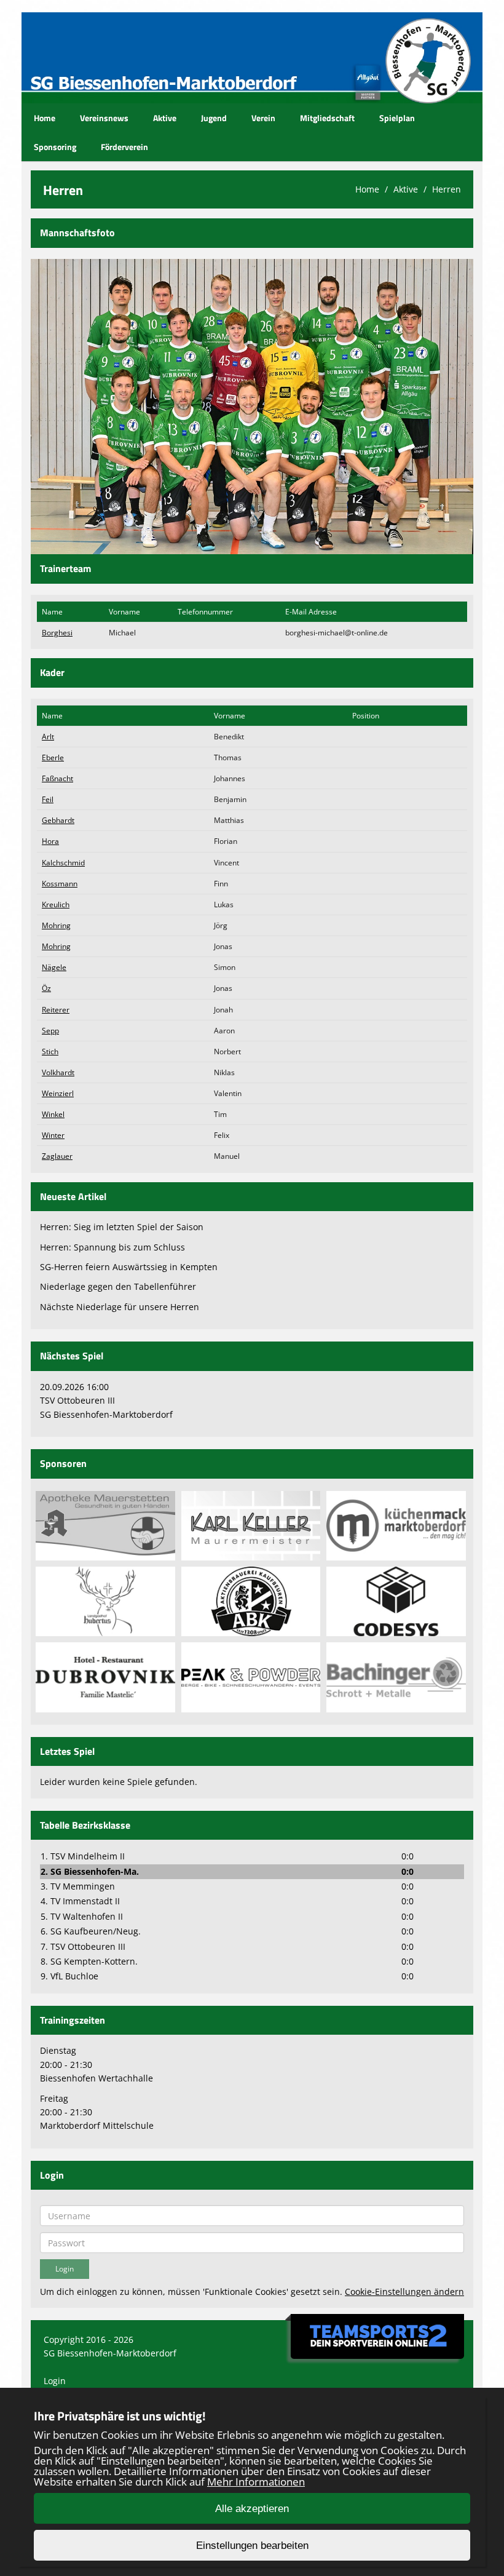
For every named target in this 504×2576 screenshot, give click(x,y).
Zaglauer (57, 1156)
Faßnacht (57, 778)
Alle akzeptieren (252, 2509)
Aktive (165, 118)
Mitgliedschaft (327, 118)
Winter (53, 1135)
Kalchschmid (63, 863)
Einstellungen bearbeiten (252, 2546)
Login (55, 2381)
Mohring (56, 925)
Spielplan (397, 118)
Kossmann (60, 884)
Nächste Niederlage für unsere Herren (120, 1307)
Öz (46, 988)
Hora (50, 841)
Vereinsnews (104, 118)
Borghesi (57, 633)
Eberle (53, 757)
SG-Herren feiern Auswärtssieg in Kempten (129, 1267)
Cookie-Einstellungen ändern (404, 2292)
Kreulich (56, 904)
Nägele (54, 967)
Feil (48, 799)
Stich (50, 1051)
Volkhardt (58, 1072)
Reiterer (56, 1010)
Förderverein (124, 147)
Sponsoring (55, 147)
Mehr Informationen (256, 2482)
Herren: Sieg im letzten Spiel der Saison (122, 1227)
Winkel (53, 1114)
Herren (447, 189)
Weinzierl (58, 1093)
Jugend (214, 118)
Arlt (48, 737)
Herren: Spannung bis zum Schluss (112, 1247)
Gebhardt (58, 820)
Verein (263, 118)
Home (45, 118)
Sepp (50, 1031)
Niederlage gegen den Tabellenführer (118, 1286)
